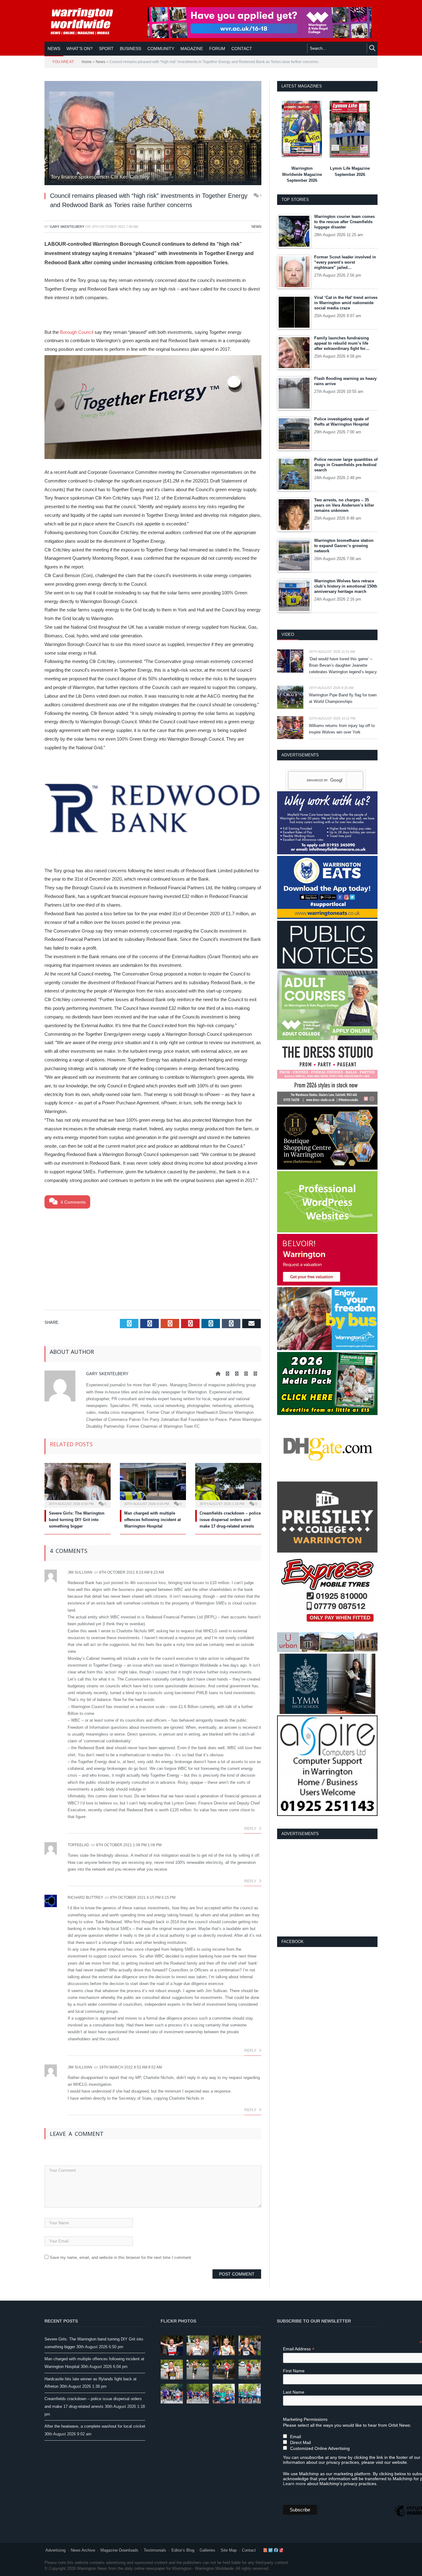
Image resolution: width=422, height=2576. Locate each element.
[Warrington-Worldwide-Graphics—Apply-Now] (260, 36)
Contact (249, 2550)
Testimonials (155, 2550)
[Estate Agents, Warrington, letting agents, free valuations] (327, 1284)
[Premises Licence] (327, 967)
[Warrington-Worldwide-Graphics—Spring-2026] (327, 1039)
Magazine (192, 49)
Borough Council (77, 332)
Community (161, 49)
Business (131, 49)
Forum (217, 49)
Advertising (55, 2550)
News (54, 49)
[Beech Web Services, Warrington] (327, 1231)
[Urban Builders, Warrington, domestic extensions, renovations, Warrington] (327, 1650)
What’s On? (80, 49)
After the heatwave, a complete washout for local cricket (95, 2426)
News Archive (83, 2550)
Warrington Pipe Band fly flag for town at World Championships (343, 698)
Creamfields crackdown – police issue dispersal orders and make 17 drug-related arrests (230, 1520)
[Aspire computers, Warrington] (327, 1815)
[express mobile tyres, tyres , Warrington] (327, 1629)
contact (242, 49)
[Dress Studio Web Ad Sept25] (327, 1103)
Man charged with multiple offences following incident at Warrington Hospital (152, 1520)
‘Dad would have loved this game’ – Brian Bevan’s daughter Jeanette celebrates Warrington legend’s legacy (343, 665)
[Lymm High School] (327, 1713)
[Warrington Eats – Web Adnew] (327, 918)
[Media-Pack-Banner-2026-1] (327, 1414)
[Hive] (327, 1168)
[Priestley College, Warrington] (327, 1551)
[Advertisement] (153, 1258)
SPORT (106, 49)
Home (87, 62)
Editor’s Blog (183, 2550)
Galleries (207, 2550)
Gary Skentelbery (67, 227)
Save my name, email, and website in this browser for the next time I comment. (121, 2257)
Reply (251, 1829)
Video (288, 634)
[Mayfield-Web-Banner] (327, 853)
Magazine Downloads (119, 2550)
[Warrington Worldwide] (86, 21)
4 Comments (72, 1202)
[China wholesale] (327, 1478)
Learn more (294, 2484)
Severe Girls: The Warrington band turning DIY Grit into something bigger (77, 1520)
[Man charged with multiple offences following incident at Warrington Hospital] (153, 1485)
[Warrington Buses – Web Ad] (327, 1349)
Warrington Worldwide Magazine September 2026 (302, 174)
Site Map (229, 2550)
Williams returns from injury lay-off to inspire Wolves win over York (342, 729)
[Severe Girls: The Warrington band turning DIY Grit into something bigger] (78, 1485)
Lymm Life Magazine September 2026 (350, 171)
